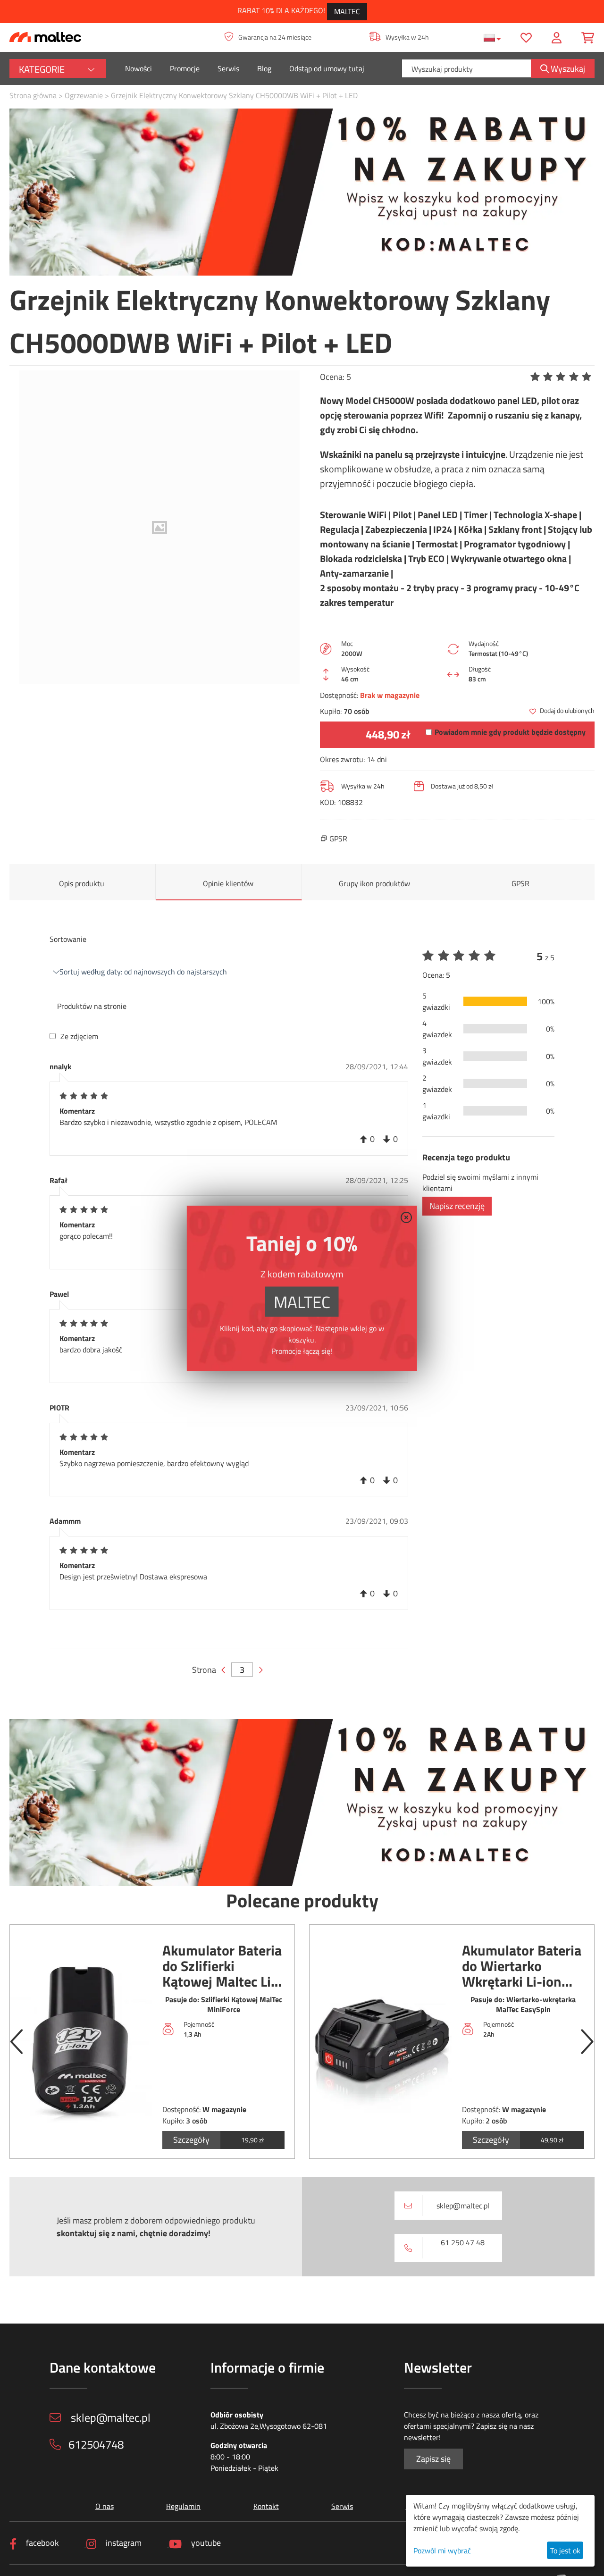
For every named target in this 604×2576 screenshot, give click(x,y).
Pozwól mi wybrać (442, 2551)
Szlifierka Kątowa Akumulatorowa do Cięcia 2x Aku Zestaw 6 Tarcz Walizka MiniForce (520, 1966)
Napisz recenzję (457, 1206)
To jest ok (565, 2551)
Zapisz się (433, 2459)
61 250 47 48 (463, 2242)
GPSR (520, 883)
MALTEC (347, 11)
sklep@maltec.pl (463, 2206)
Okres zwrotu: (342, 759)
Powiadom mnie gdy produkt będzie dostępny (510, 732)
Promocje (185, 68)
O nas (105, 2506)
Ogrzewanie (84, 95)
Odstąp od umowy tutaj (327, 68)
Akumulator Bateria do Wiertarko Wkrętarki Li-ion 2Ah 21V (222, 1966)
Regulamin (183, 2506)
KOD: (328, 802)
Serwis (228, 68)
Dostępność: (339, 695)
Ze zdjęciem (79, 1036)
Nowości (138, 68)
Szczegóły (191, 2140)
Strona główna (33, 95)
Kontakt (266, 2506)
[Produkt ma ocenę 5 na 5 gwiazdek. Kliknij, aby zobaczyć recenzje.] (562, 377)
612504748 (96, 2444)
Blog (264, 68)
